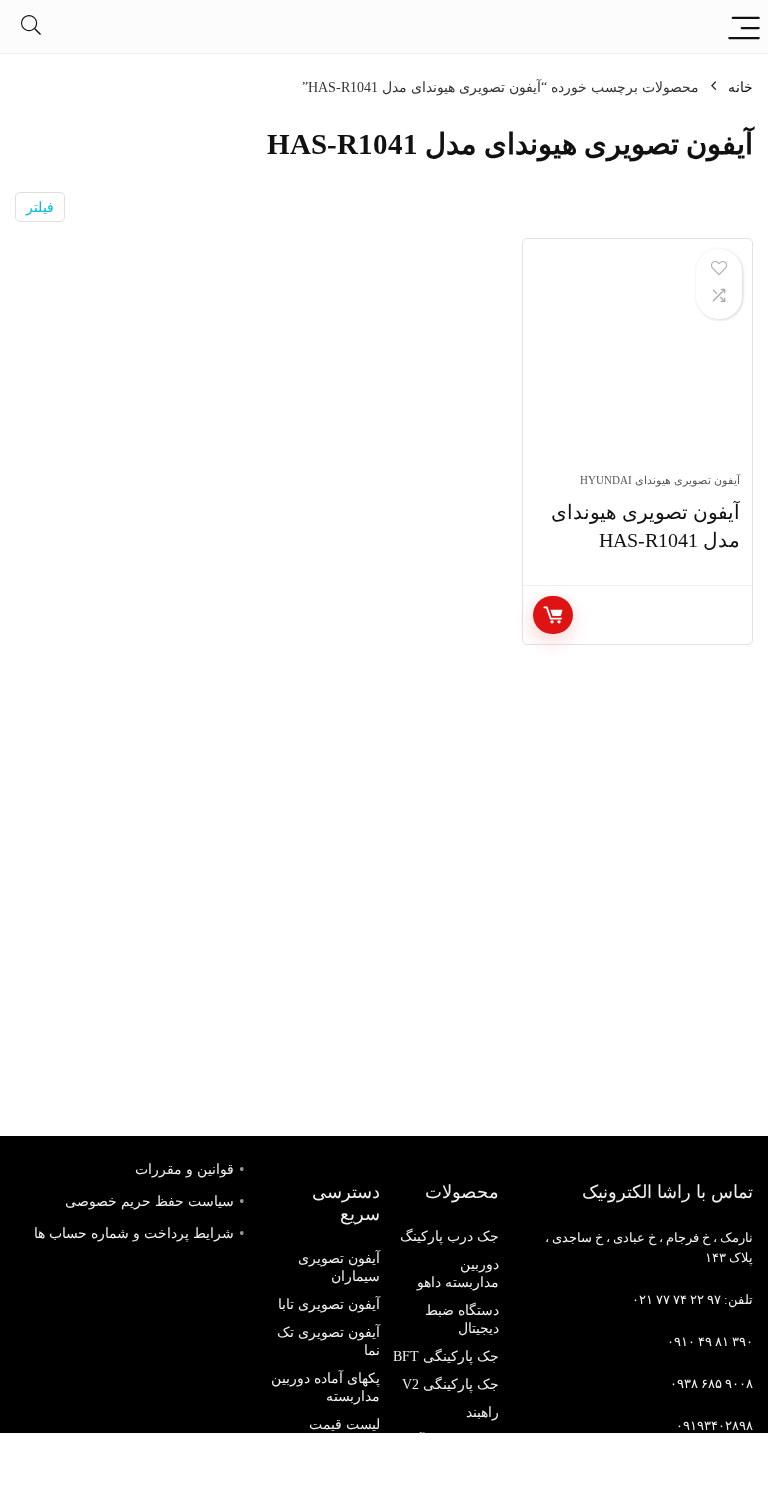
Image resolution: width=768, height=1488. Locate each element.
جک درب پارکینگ (449, 1236)
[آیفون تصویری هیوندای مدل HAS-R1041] (637, 366)
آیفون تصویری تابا (329, 1304)
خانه (740, 87)
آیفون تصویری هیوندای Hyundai (660, 480)
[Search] (31, 26)
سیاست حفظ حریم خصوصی (149, 1201)
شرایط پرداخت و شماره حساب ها (134, 1233)
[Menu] (744, 26)
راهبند (482, 1412)
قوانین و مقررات (184, 1169)
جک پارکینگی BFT (446, 1356)
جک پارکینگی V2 (450, 1384)
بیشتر (553, 615)
